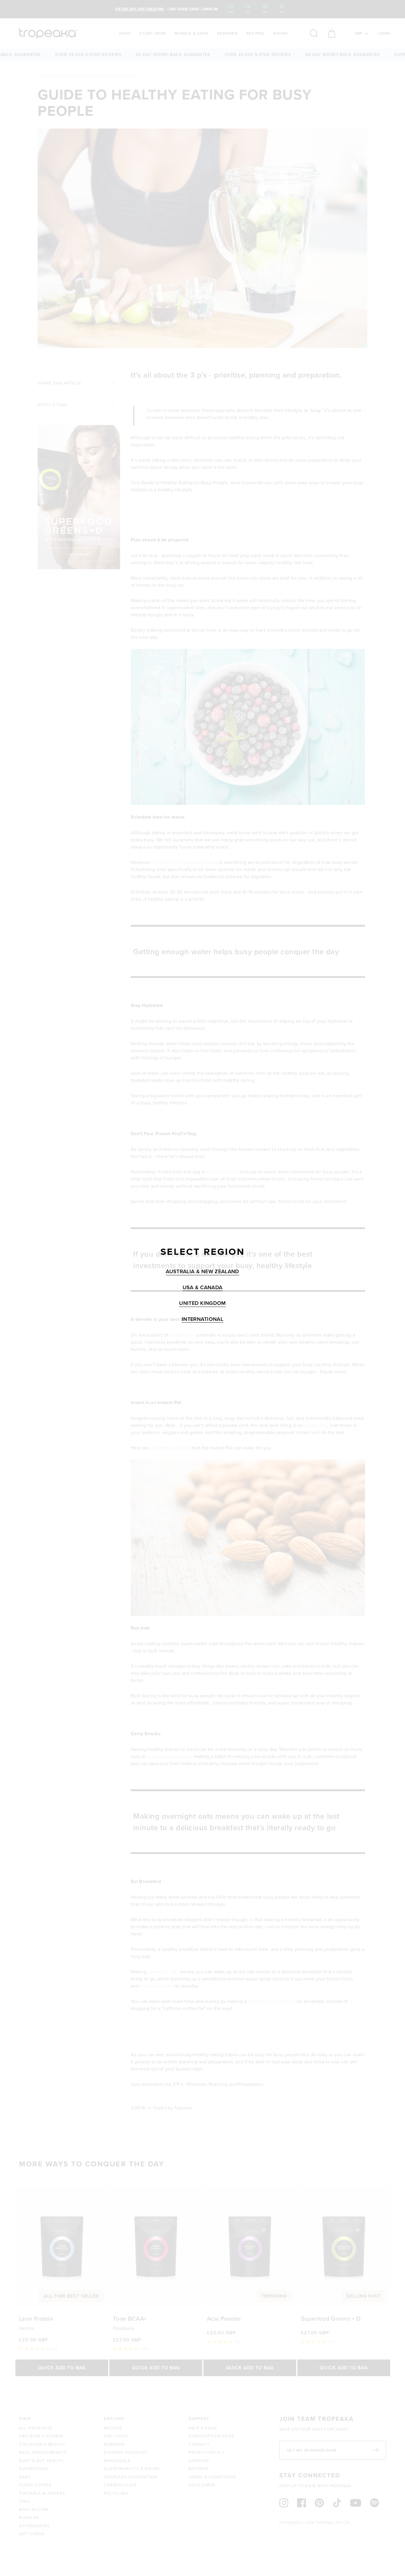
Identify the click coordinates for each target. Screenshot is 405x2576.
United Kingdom (202, 1303)
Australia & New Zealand (202, 1272)
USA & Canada (203, 1288)
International (203, 1319)
